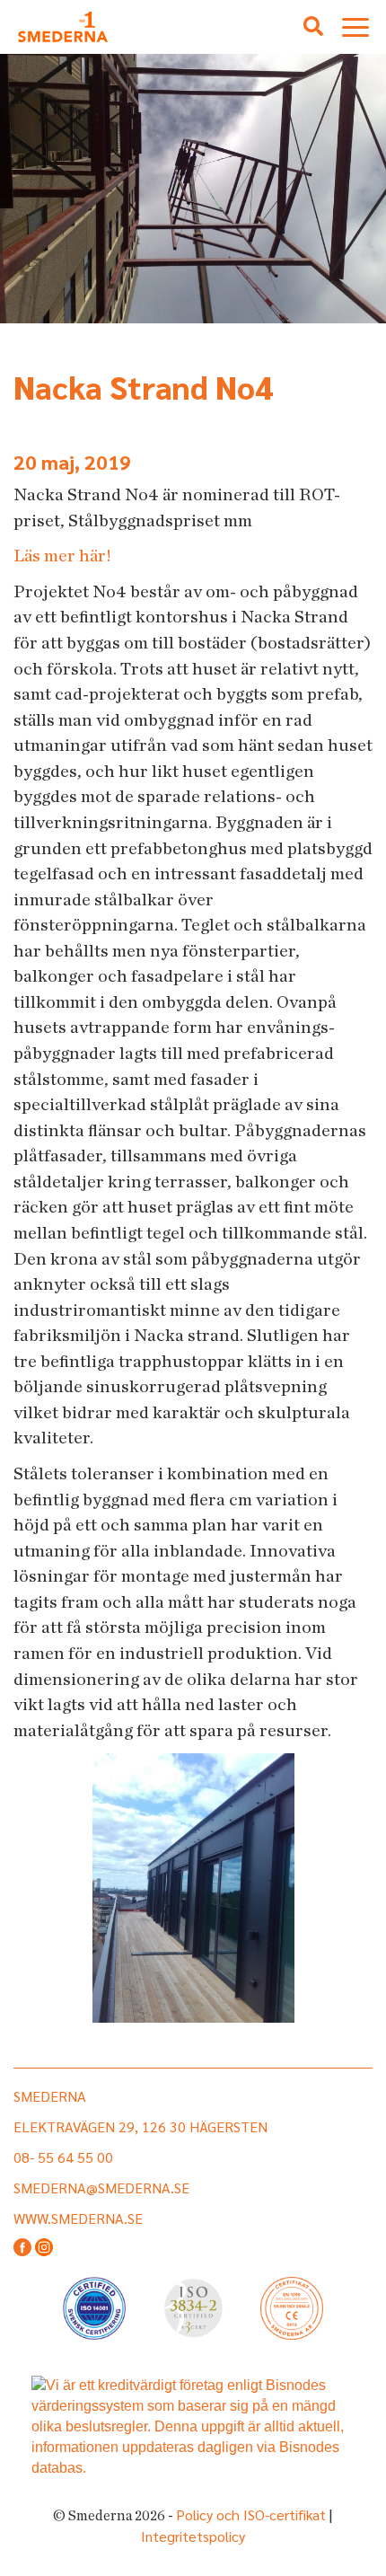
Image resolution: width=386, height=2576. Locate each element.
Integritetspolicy (193, 2536)
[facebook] (22, 2249)
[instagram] (44, 2249)
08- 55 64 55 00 (63, 2157)
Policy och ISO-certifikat (251, 2514)
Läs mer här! (62, 556)
